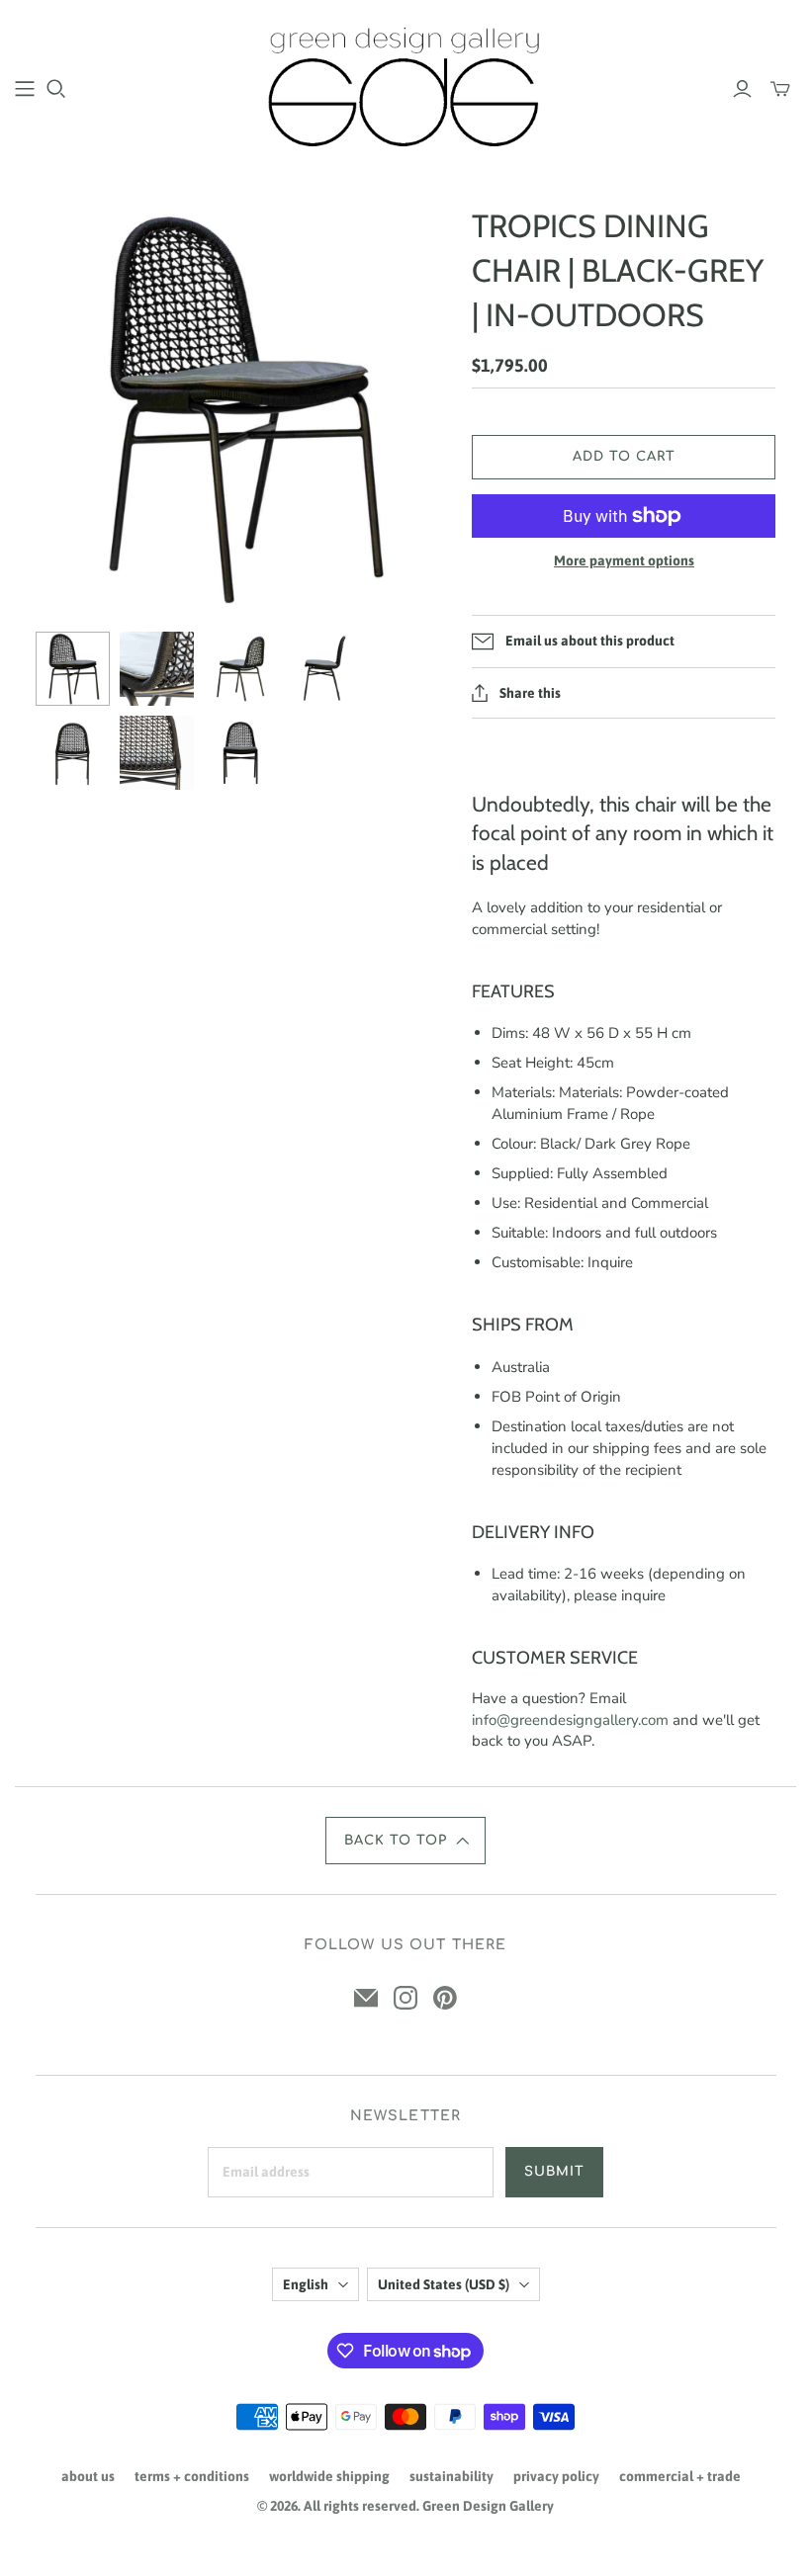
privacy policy (556, 2476)
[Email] (366, 1998)
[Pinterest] (445, 1998)
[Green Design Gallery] (406, 87)
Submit (554, 2172)
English (306, 2284)
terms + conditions (192, 2476)
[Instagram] (405, 1998)
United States (444, 2284)
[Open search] (56, 89)
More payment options (624, 560)
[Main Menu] (25, 89)
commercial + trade (680, 2476)
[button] (405, 1841)
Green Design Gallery (488, 2506)
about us (88, 2476)
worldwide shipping (329, 2476)
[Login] (742, 89)
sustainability (451, 2476)
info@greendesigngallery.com (570, 1720)
